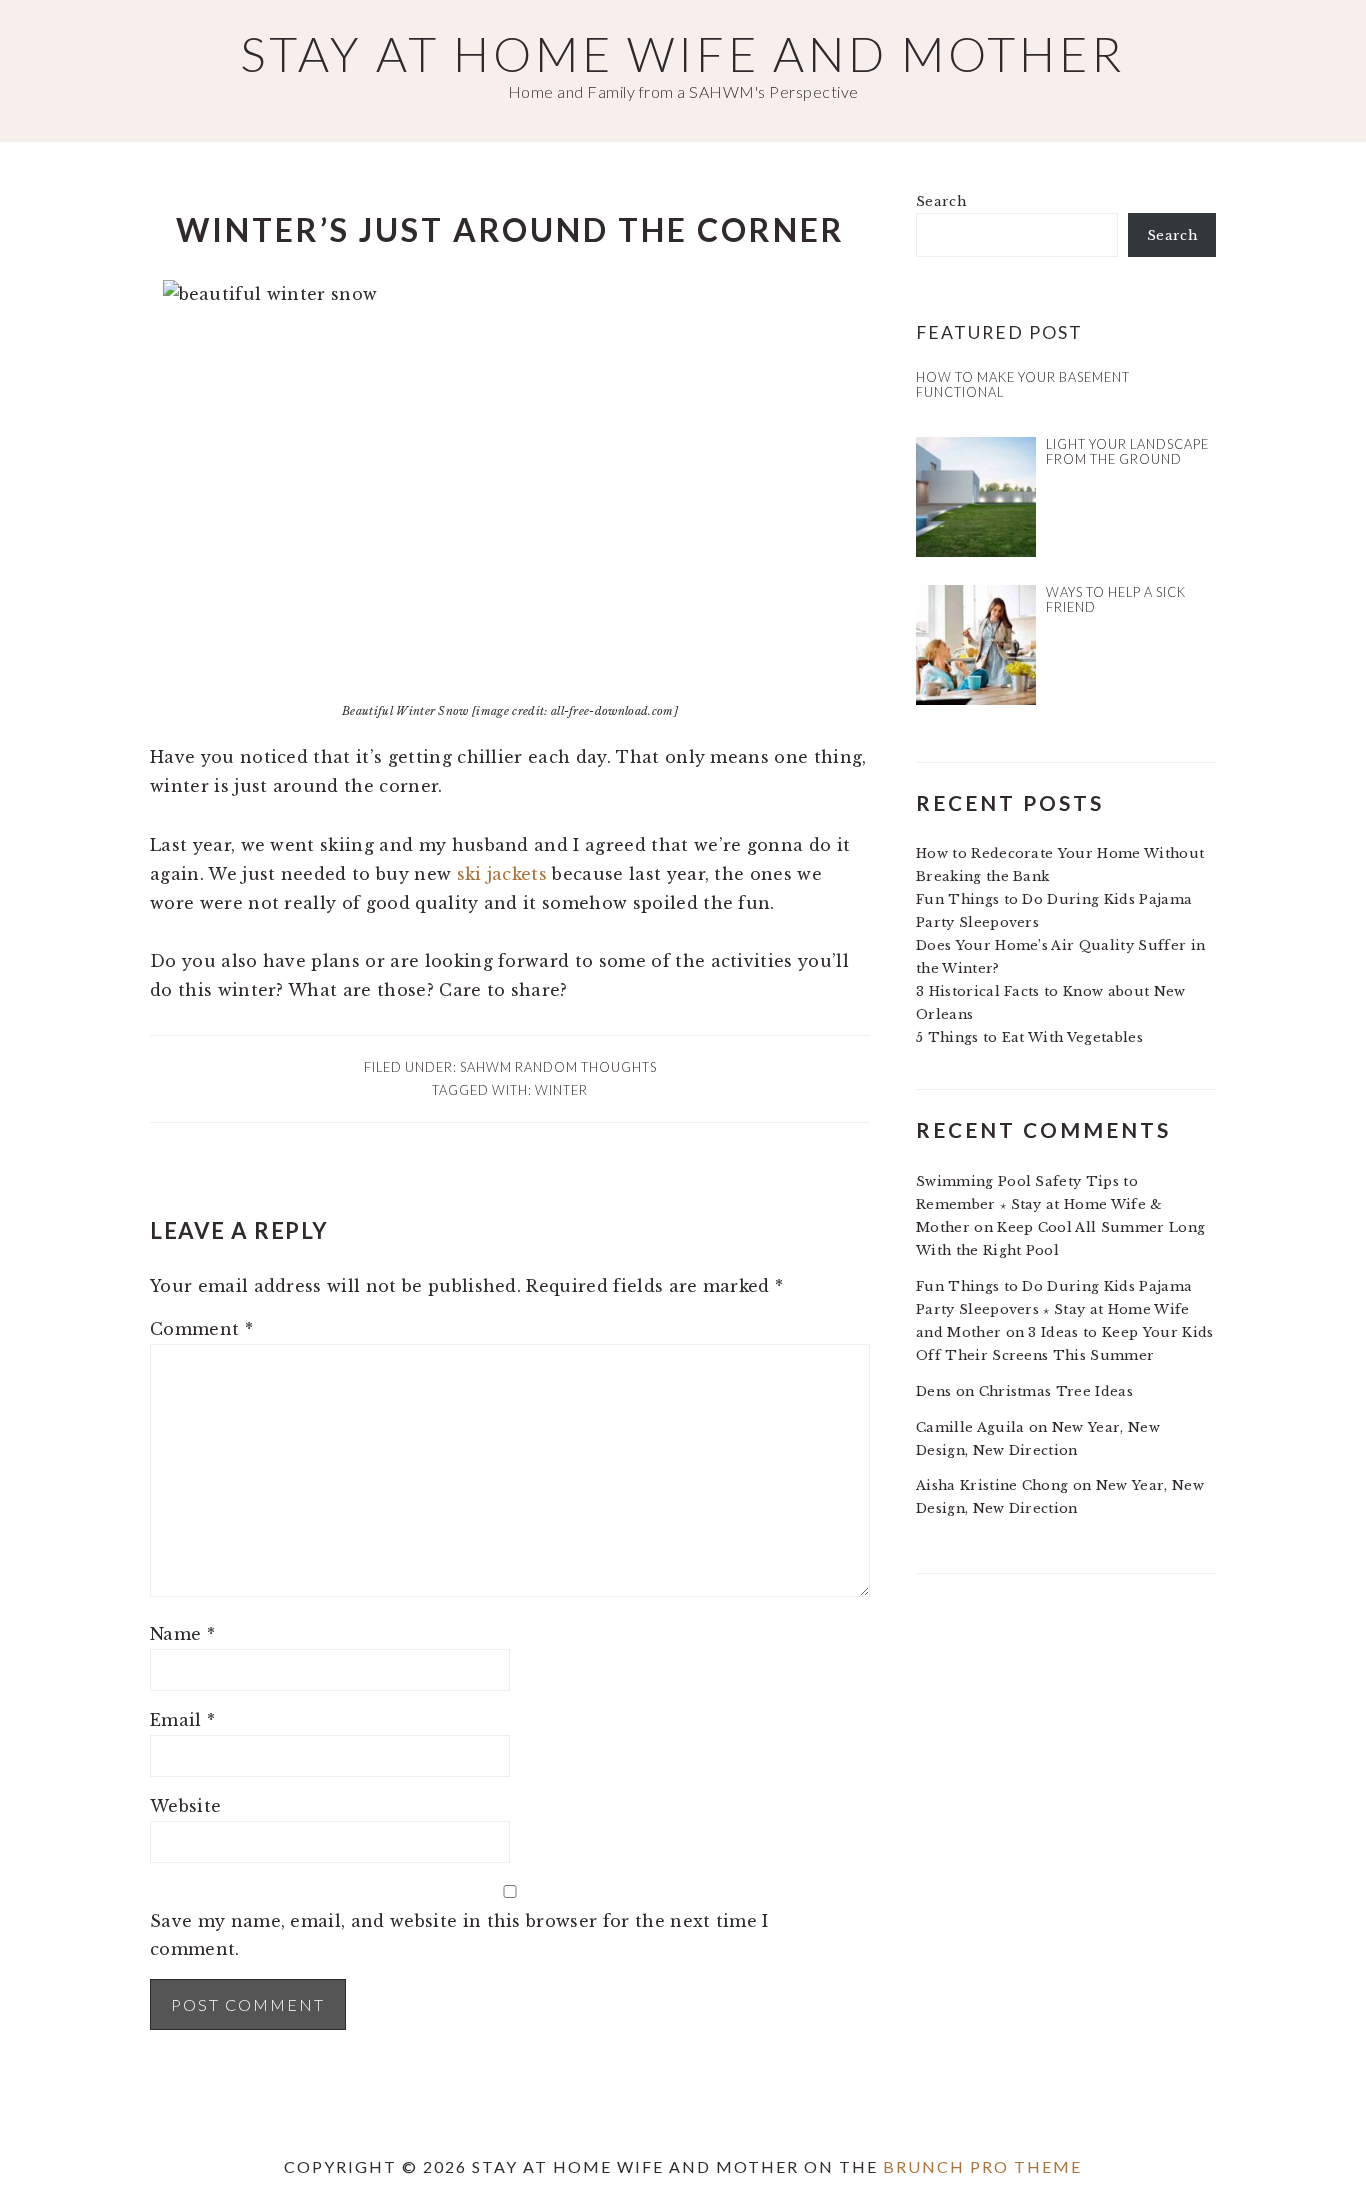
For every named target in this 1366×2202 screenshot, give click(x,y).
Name (182, 1634)
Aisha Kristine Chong (992, 1485)
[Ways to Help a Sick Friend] (976, 648)
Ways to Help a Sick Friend (1116, 599)
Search (941, 201)
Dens (933, 1391)
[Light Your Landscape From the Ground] (976, 500)
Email (182, 1720)
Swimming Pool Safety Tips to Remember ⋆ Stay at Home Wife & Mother (1039, 1204)
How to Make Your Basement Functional (1023, 384)
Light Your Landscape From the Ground (1127, 451)
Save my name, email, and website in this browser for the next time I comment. (459, 1935)
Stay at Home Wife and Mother (683, 53)
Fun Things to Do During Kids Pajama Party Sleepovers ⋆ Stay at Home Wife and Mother (1054, 1309)
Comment (201, 1329)
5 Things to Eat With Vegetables (1029, 1037)
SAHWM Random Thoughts (558, 1067)
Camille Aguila (970, 1427)
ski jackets (502, 874)
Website (185, 1806)
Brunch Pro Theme (982, 2166)
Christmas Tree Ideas (1056, 1391)
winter (561, 1090)
